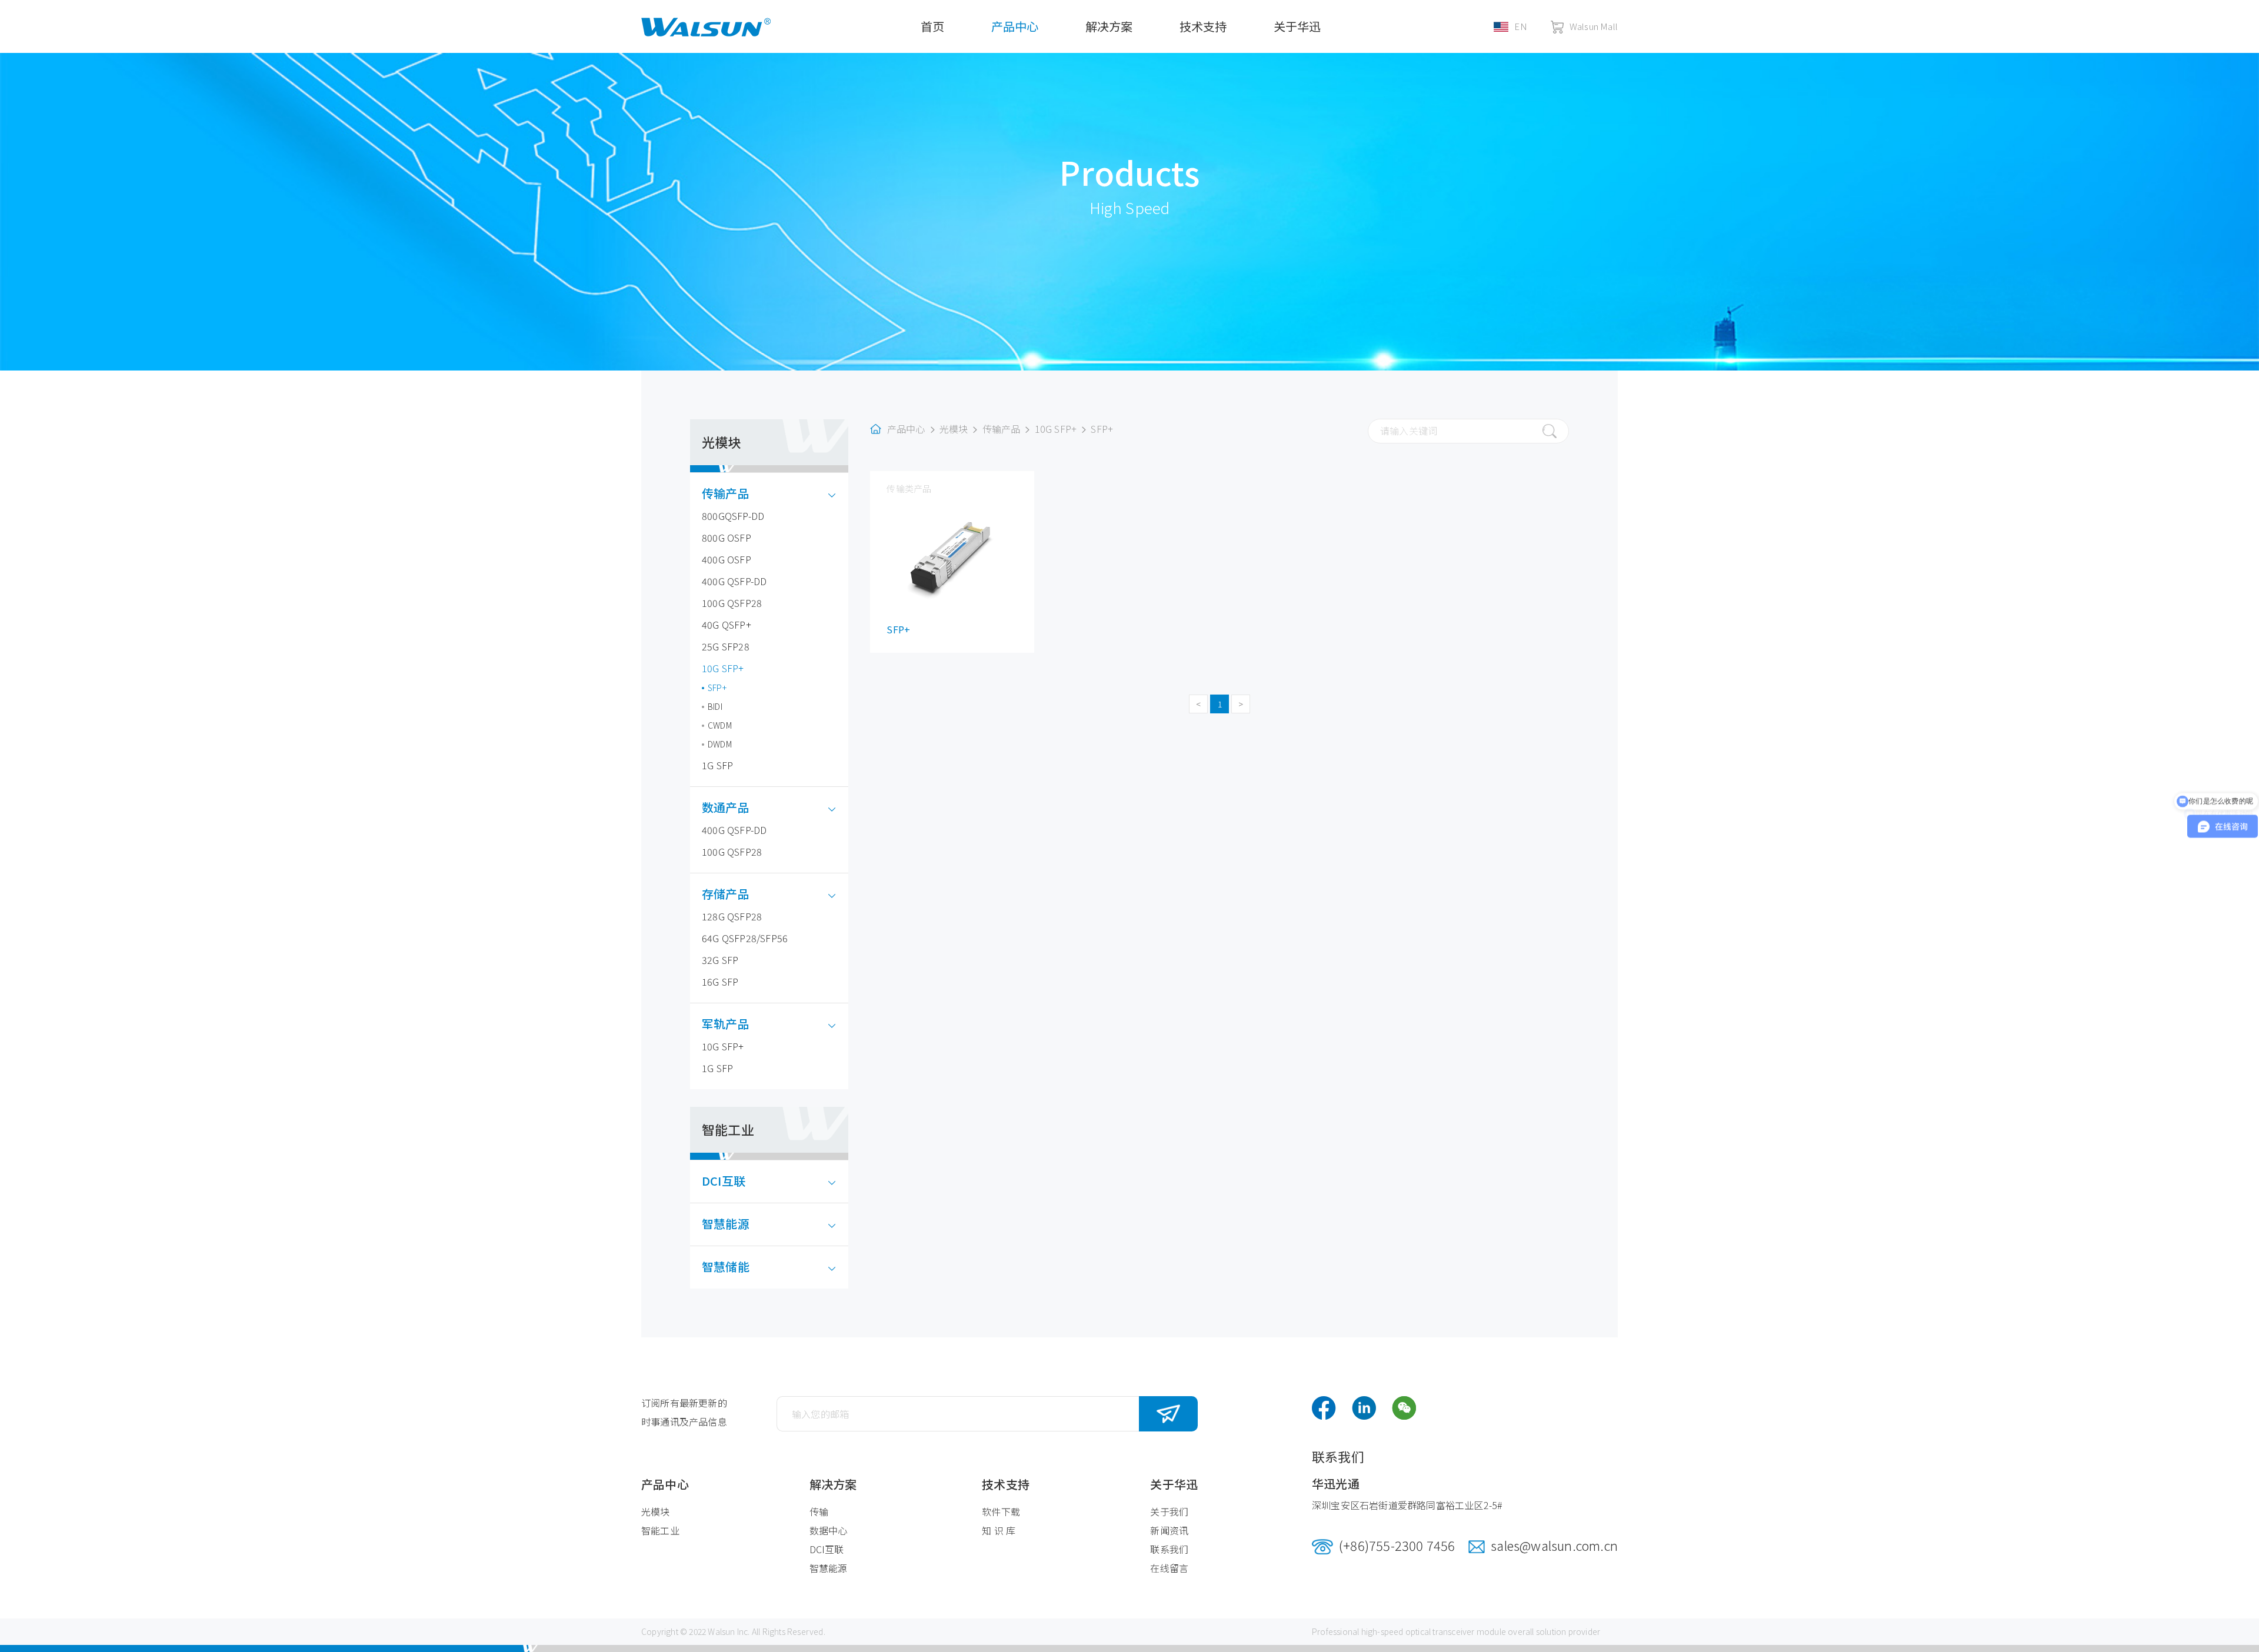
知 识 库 (999, 1530)
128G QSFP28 (732, 916)
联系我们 (1169, 1549)
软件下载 (1001, 1511)
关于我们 (1169, 1511)
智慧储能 (726, 1266)
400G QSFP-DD (734, 581)
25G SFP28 (726, 646)
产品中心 (1015, 26)
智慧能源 (726, 1224)
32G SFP (720, 960)
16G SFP (720, 982)
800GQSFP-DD (733, 516)
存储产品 (726, 894)
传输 (819, 1511)
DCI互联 (724, 1181)
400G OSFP (727, 559)
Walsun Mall (1594, 26)
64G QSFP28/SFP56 (745, 938)
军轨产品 (726, 1024)
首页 (932, 26)
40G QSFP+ (727, 625)
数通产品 (726, 807)
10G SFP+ (723, 668)
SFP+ (717, 688)
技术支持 (1203, 26)
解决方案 (1109, 26)
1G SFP (717, 765)
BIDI (715, 706)
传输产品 (726, 493)
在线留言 (1169, 1568)
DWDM (720, 744)
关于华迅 (1297, 26)
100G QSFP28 (732, 603)
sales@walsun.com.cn (1554, 1545)
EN (1520, 26)
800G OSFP (727, 538)
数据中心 (829, 1530)
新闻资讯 (1169, 1530)
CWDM (720, 725)
